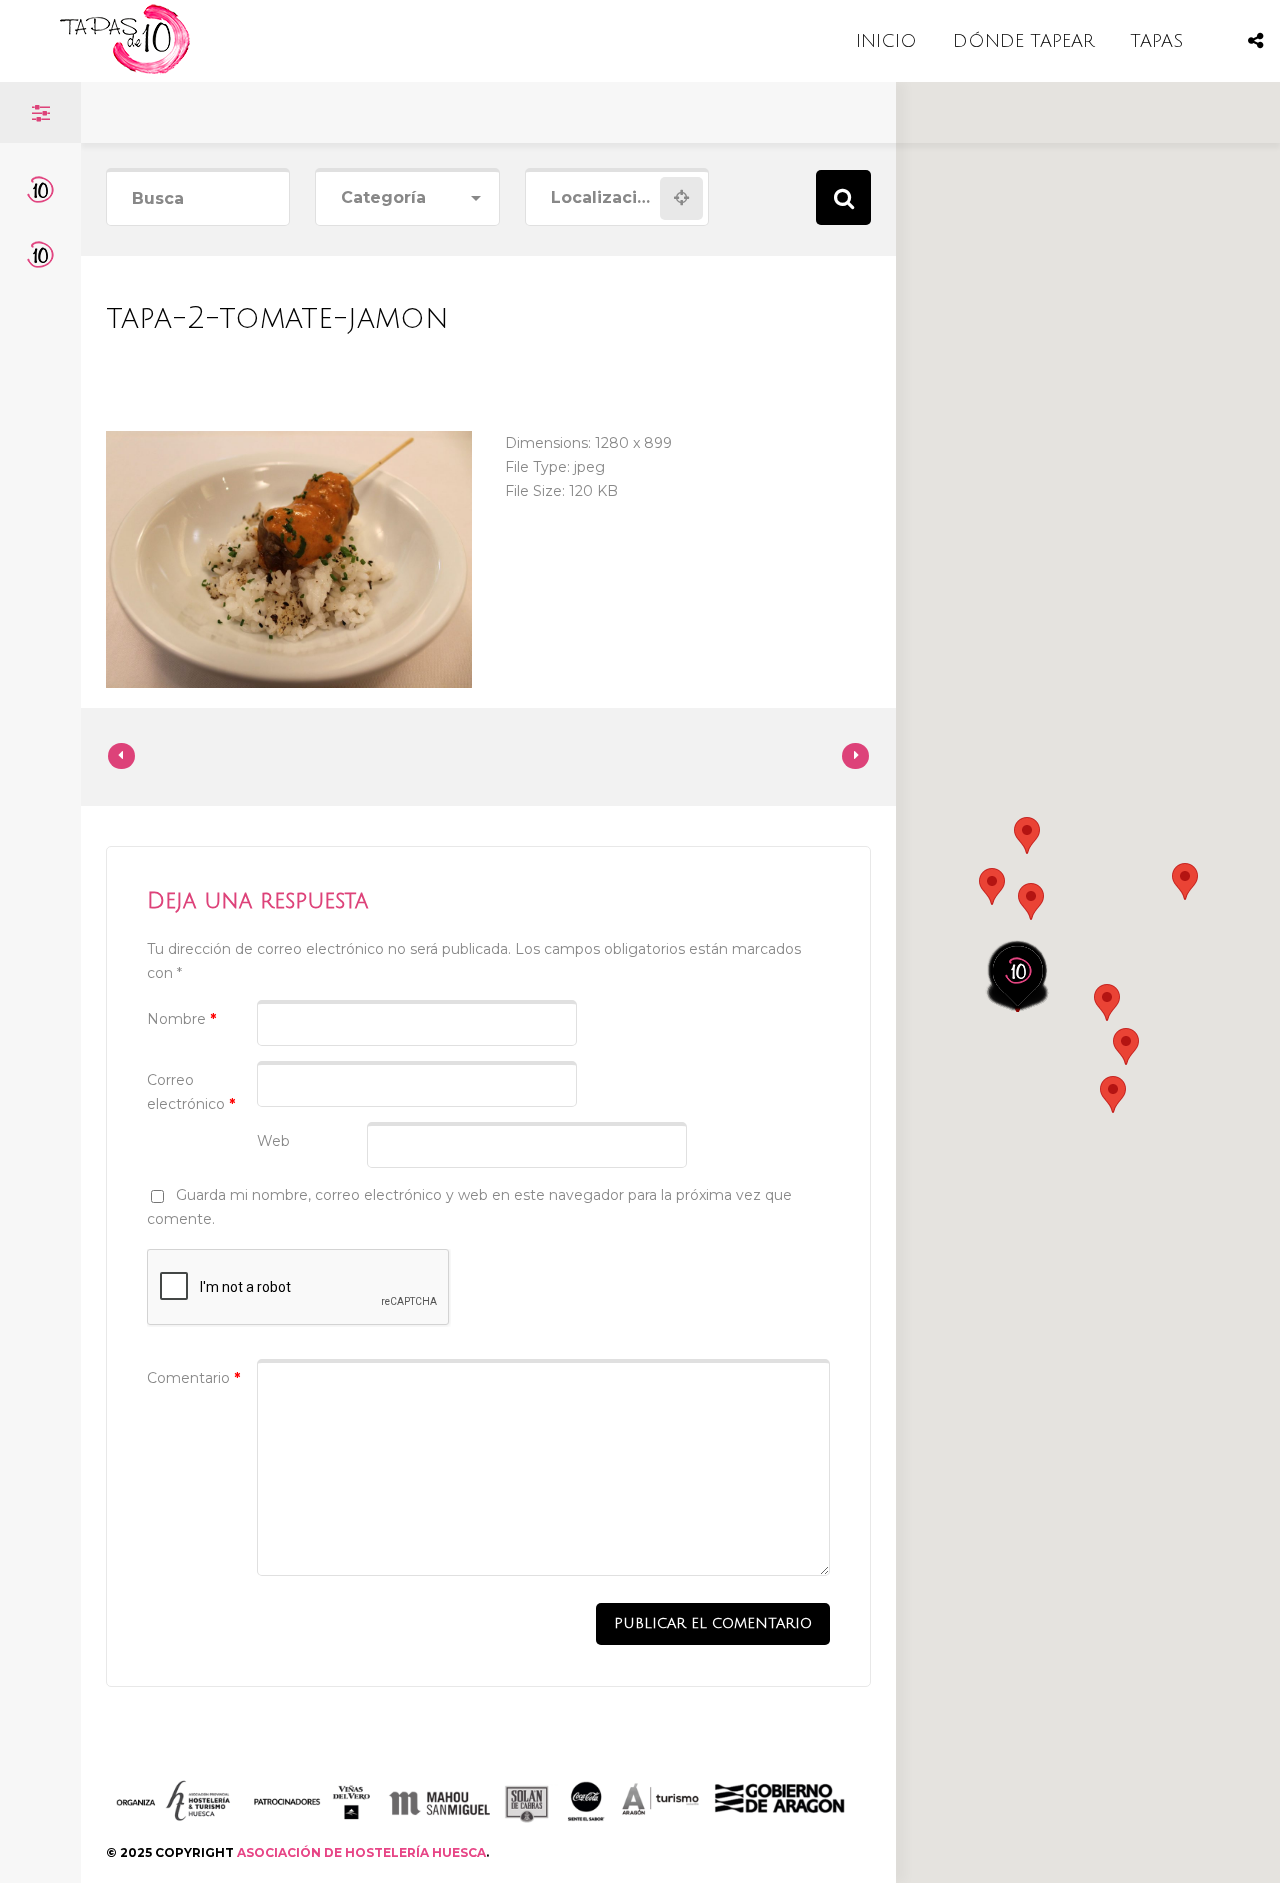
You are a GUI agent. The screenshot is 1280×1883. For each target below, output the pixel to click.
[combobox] (407, 198)
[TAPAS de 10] (125, 69)
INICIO (886, 41)
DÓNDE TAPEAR (1023, 41)
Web (273, 1141)
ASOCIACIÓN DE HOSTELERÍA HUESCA (361, 1852)
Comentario (193, 1378)
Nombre (181, 1019)
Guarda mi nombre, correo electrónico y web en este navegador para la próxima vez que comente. (469, 1207)
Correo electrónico (191, 1092)
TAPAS (1156, 41)
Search (843, 197)
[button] (1031, 901)
